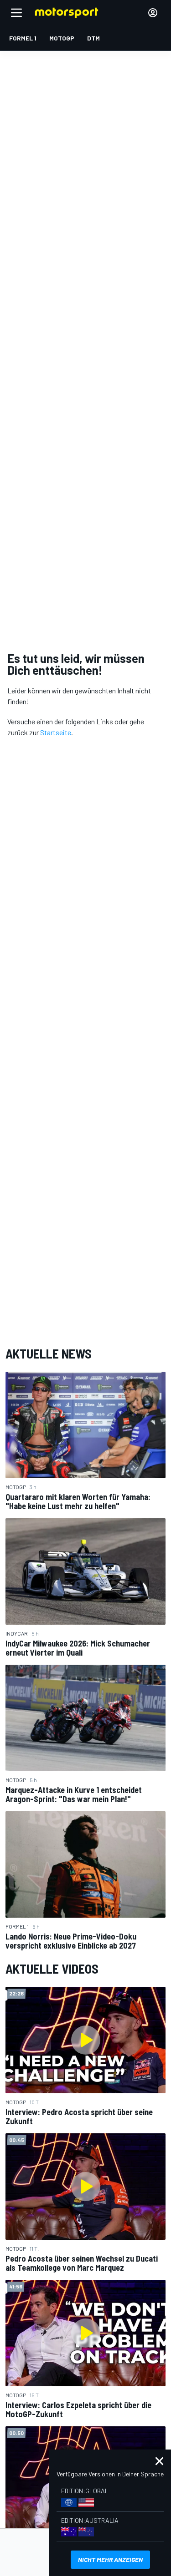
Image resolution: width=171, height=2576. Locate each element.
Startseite (56, 732)
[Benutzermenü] (153, 13)
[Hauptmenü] (16, 13)
